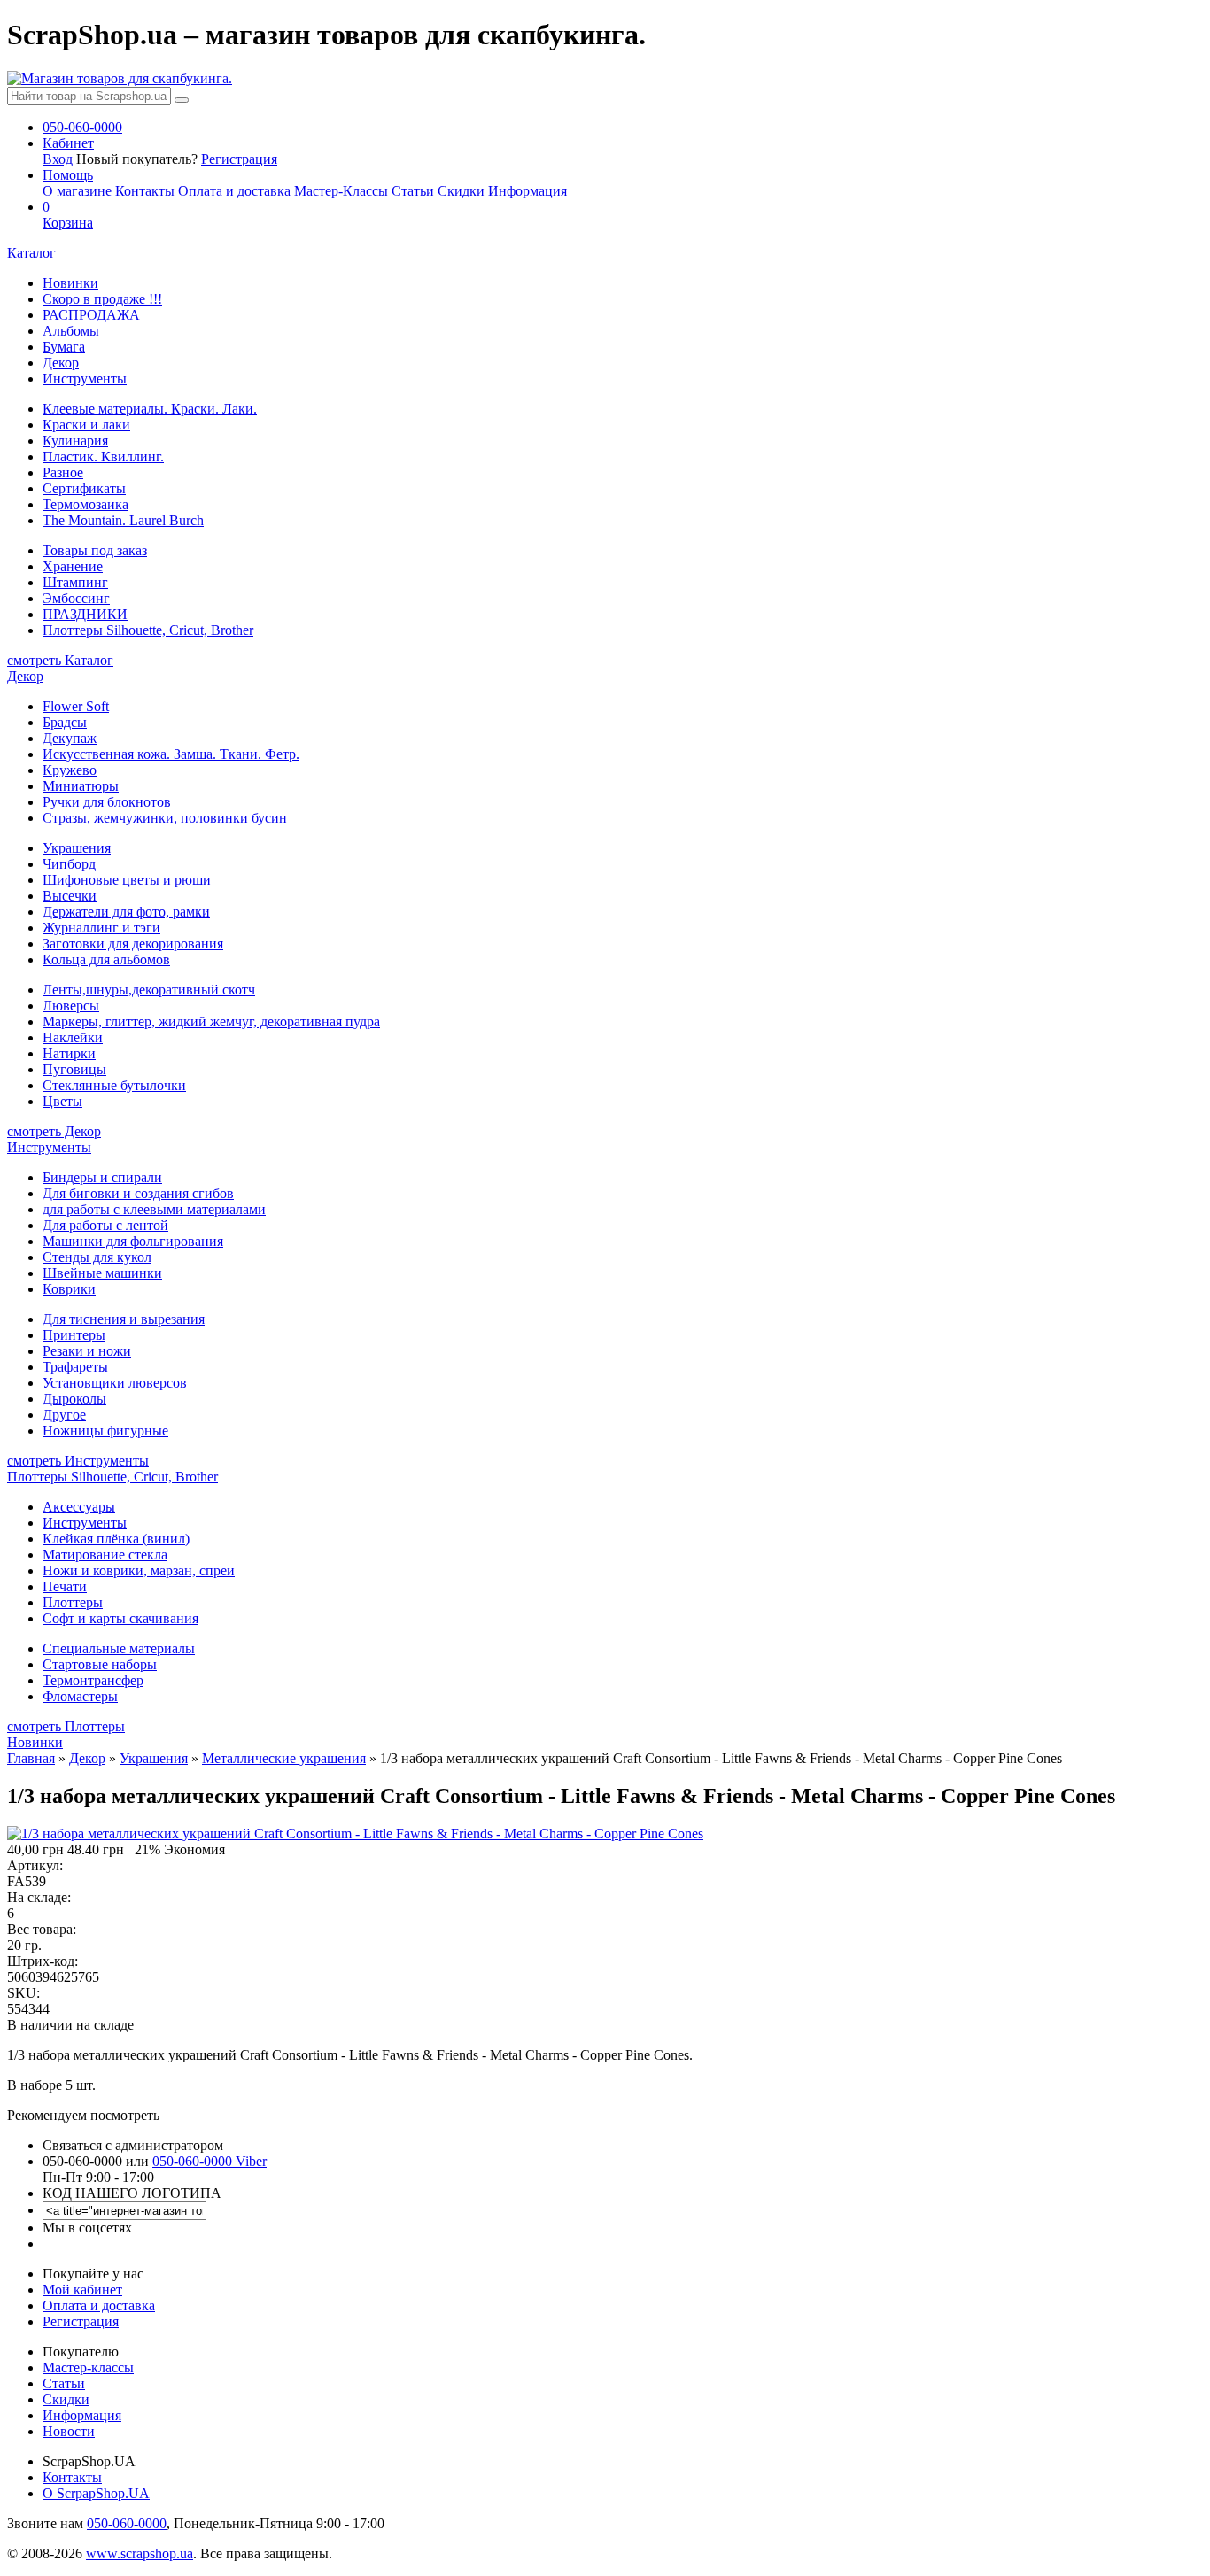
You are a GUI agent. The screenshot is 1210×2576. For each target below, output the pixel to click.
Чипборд (69, 864)
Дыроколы (74, 1399)
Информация (527, 191)
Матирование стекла (105, 1555)
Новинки (70, 283)
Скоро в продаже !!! (102, 299)
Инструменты (85, 379)
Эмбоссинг (76, 598)
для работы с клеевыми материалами (154, 1209)
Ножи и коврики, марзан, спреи (139, 1570)
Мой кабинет (82, 2290)
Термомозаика (85, 504)
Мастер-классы (88, 2367)
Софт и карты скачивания (120, 1618)
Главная (31, 1758)
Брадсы (65, 722)
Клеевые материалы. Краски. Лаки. (150, 409)
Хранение (73, 566)
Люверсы (71, 1006)
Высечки (70, 896)
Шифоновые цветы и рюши (127, 880)
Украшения (77, 848)
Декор (61, 363)
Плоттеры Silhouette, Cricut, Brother (148, 630)
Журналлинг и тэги (101, 928)
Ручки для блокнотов (107, 802)
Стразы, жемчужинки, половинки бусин (165, 818)
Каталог (31, 253)
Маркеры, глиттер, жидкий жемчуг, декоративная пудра (211, 1021)
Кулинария (75, 441)
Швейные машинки (102, 1273)
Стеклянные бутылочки (114, 1085)
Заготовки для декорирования (133, 944)
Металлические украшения (284, 1758)
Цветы (62, 1101)
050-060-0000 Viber (209, 2161)
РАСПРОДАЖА (91, 315)
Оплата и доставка (234, 191)
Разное (63, 472)
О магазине (77, 191)
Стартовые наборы (100, 1664)
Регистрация (239, 159)
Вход (58, 159)
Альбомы (71, 331)
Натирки (69, 1053)
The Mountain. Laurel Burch (123, 520)
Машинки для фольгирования (133, 1241)
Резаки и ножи (87, 1351)
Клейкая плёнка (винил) (116, 1539)
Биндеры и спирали (102, 1177)
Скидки (461, 191)
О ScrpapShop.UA (96, 2493)
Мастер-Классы (341, 191)
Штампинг (75, 582)
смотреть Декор (54, 1131)
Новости (69, 2431)
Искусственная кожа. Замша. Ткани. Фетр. (171, 754)
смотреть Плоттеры (66, 1726)
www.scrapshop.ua (140, 2553)
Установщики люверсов (115, 1383)
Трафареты (75, 1367)
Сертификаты (84, 488)
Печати (65, 1586)
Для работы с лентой (105, 1225)
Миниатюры (81, 786)
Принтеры (74, 1335)
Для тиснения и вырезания (124, 1319)
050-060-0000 (127, 2523)
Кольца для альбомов (106, 959)
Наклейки (73, 1037)
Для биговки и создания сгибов (138, 1193)
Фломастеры (80, 1696)
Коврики (69, 1289)
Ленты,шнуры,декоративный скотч (149, 990)
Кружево (70, 770)
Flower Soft (76, 706)
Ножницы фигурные (105, 1431)
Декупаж (70, 738)
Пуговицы (74, 1069)
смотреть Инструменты (78, 1461)
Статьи (413, 191)
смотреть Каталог (60, 660)
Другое (64, 1415)
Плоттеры (73, 1602)
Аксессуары (79, 1507)
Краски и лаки (86, 425)
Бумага (64, 347)
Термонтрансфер (93, 1680)
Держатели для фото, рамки (126, 912)
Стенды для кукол (97, 1257)
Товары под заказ (95, 550)
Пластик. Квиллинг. (103, 456)
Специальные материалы (119, 1648)
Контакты (145, 191)
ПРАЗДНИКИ (85, 614)
